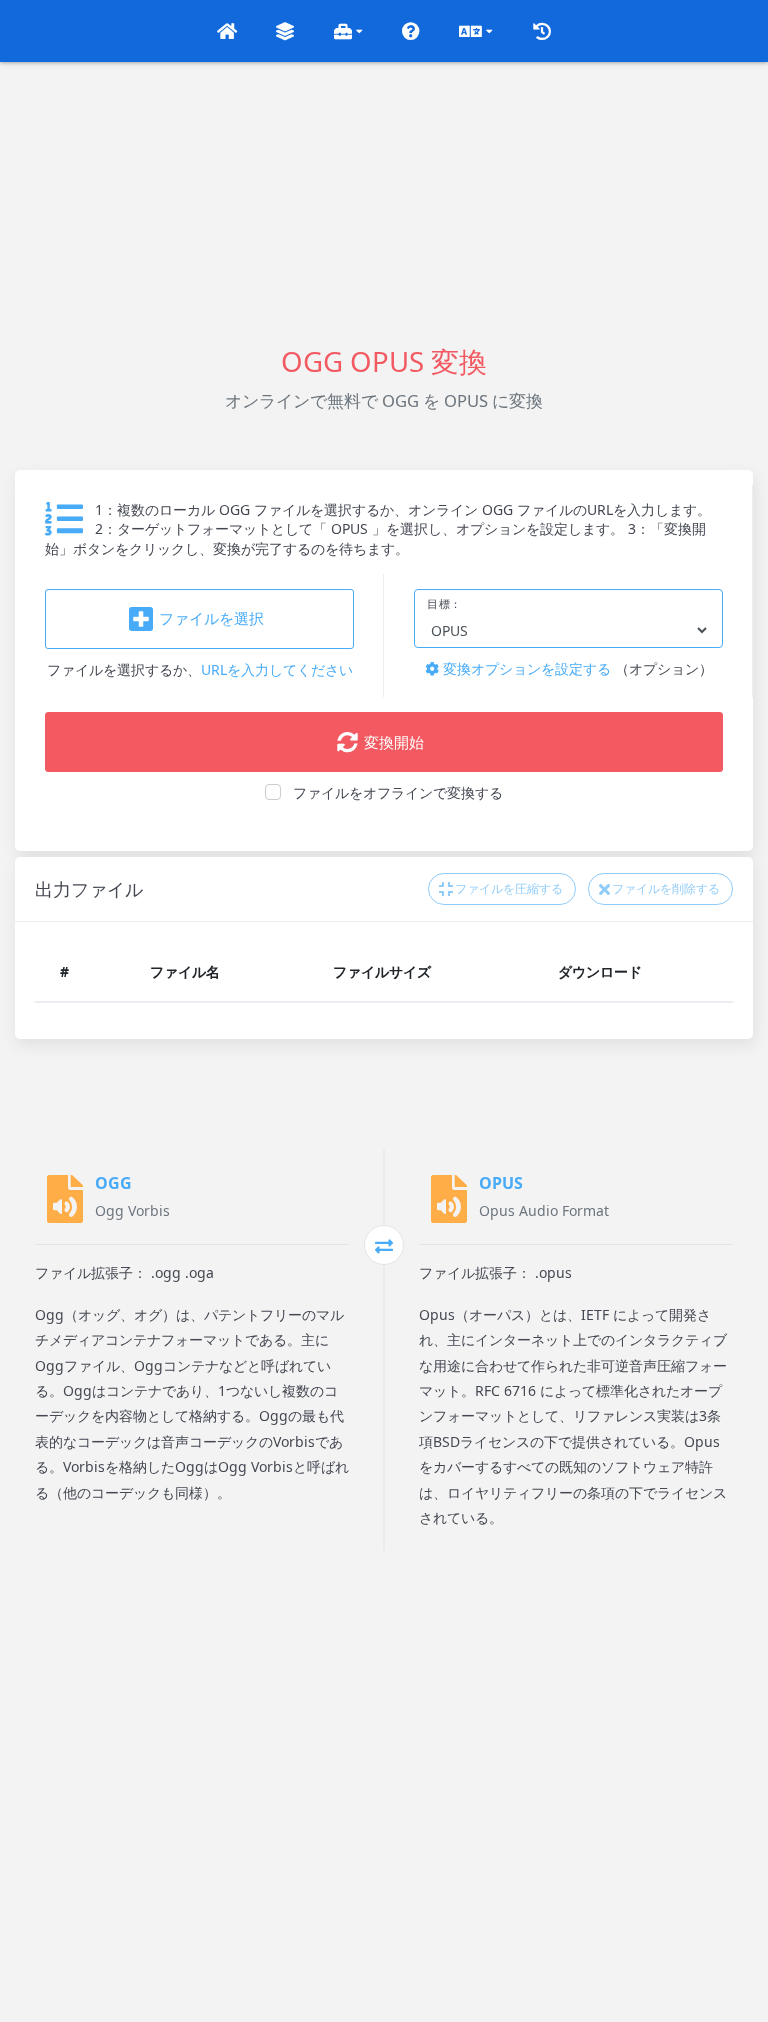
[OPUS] (449, 1199)
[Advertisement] (384, 202)
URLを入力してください (277, 669)
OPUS (501, 1183)
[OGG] (65, 1199)
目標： (444, 604)
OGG (113, 1183)
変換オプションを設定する (525, 668)
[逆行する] (384, 1245)
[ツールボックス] (348, 31)
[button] (227, 31)
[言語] (476, 31)
